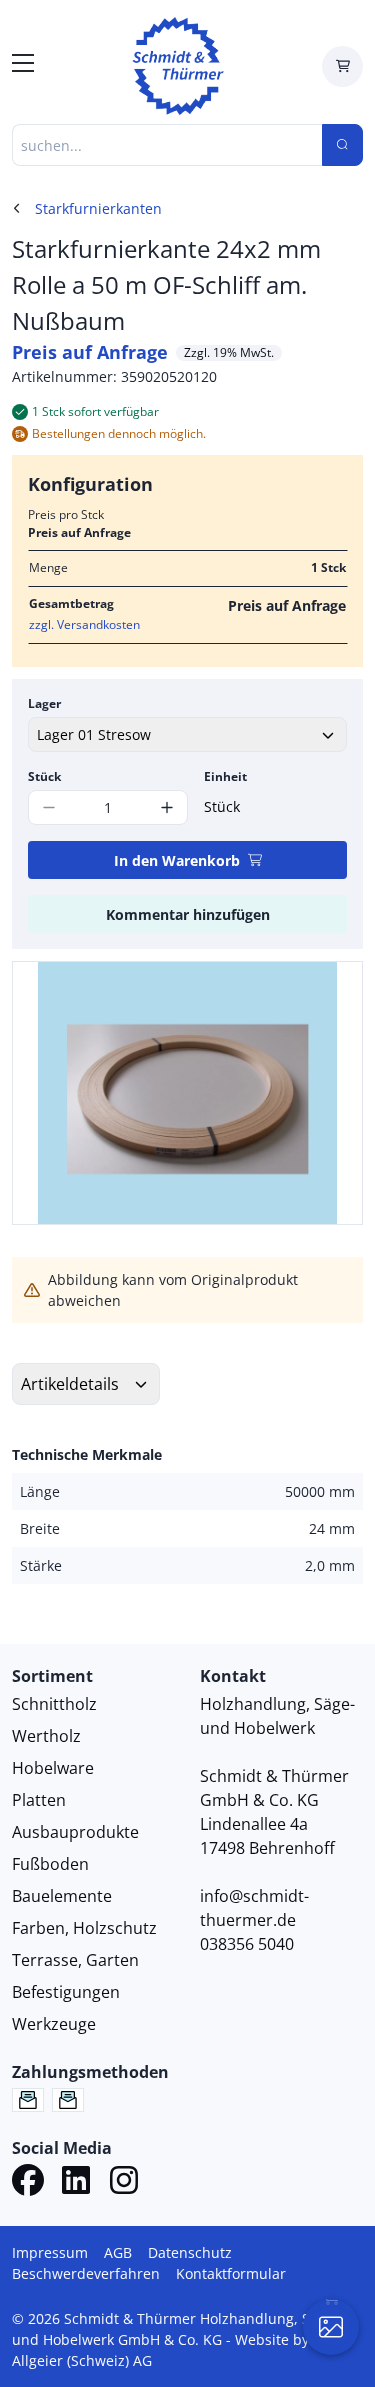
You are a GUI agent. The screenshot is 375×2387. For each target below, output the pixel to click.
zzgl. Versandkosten (84, 624)
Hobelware (53, 1768)
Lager (44, 703)
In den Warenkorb (177, 860)
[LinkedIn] (76, 2183)
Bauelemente (62, 1896)
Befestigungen (66, 1992)
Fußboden (50, 1864)
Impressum (50, 2252)
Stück (44, 776)
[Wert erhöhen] (167, 807)
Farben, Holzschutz (84, 1928)
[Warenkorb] (342, 66)
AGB (118, 2252)
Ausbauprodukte (75, 1832)
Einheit (225, 776)
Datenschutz (190, 2252)
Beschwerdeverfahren (86, 2273)
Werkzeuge (54, 2024)
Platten (39, 1800)
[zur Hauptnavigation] (23, 66)
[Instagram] (124, 2183)
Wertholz (46, 1736)
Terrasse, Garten (75, 1960)
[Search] (342, 145)
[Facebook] (28, 2183)
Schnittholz (54, 1704)
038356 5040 (247, 1944)
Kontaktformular (231, 2273)
